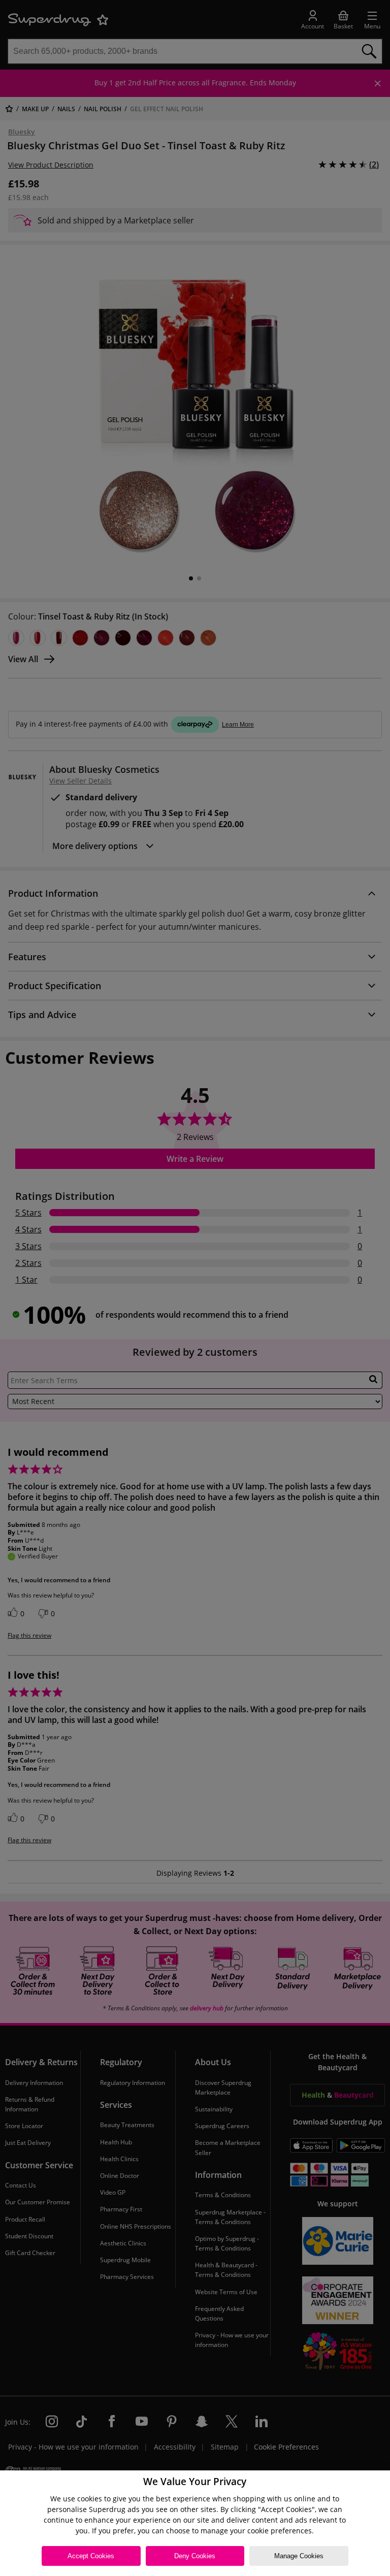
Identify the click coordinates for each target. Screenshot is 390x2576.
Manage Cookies (299, 2556)
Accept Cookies (91, 2556)
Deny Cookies (195, 2556)
